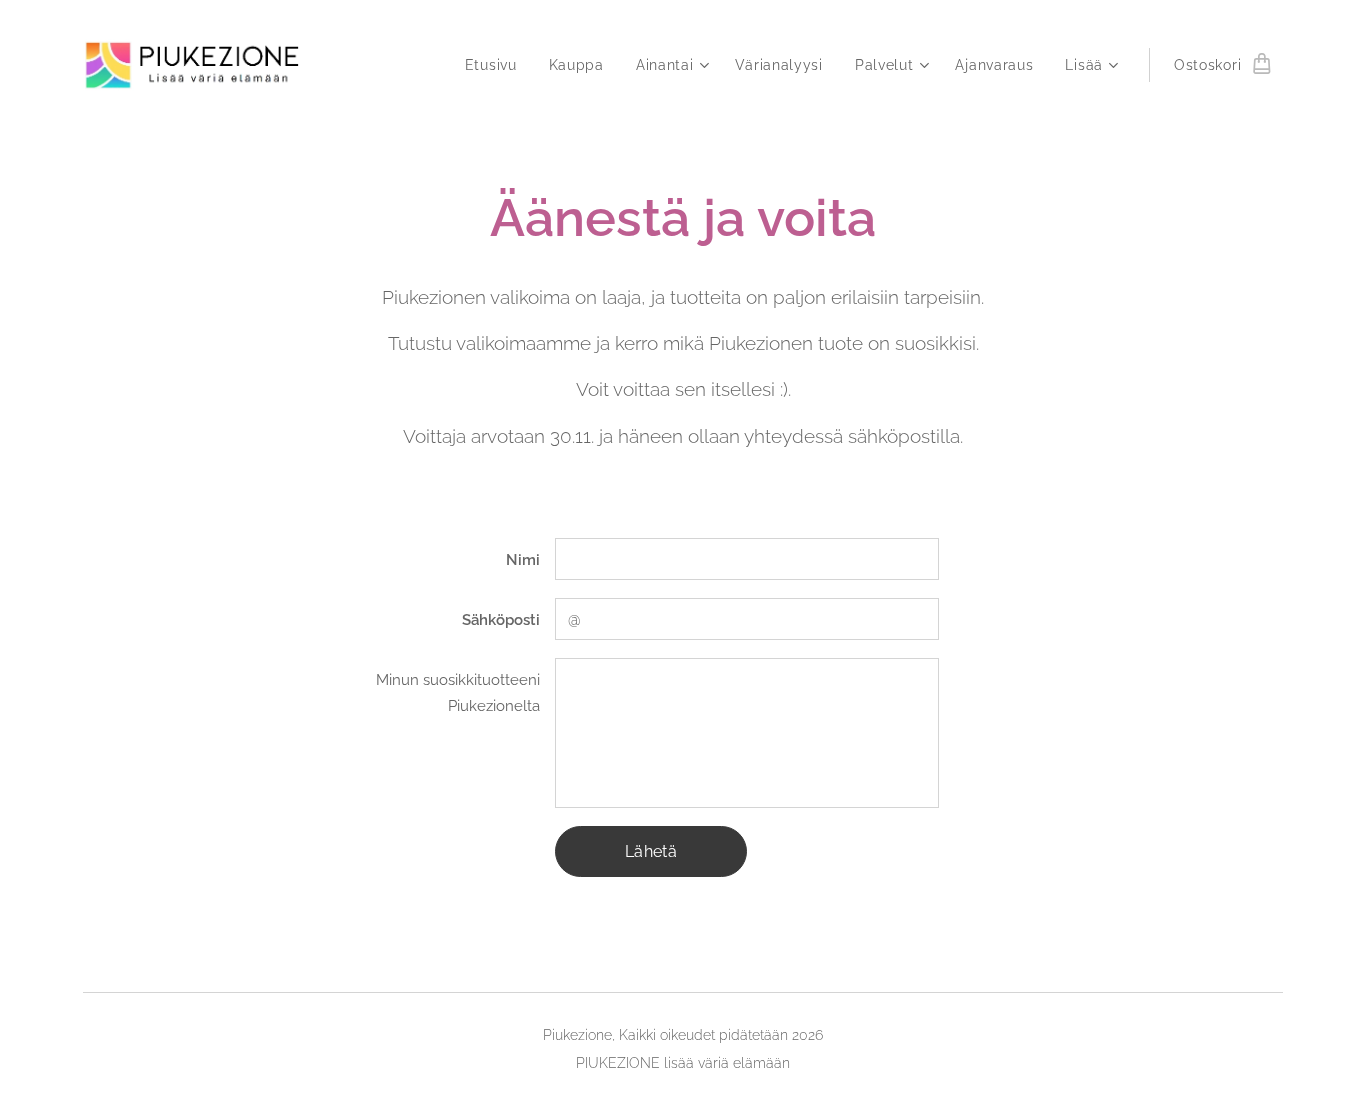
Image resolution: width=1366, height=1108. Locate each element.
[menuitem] (496, 65)
